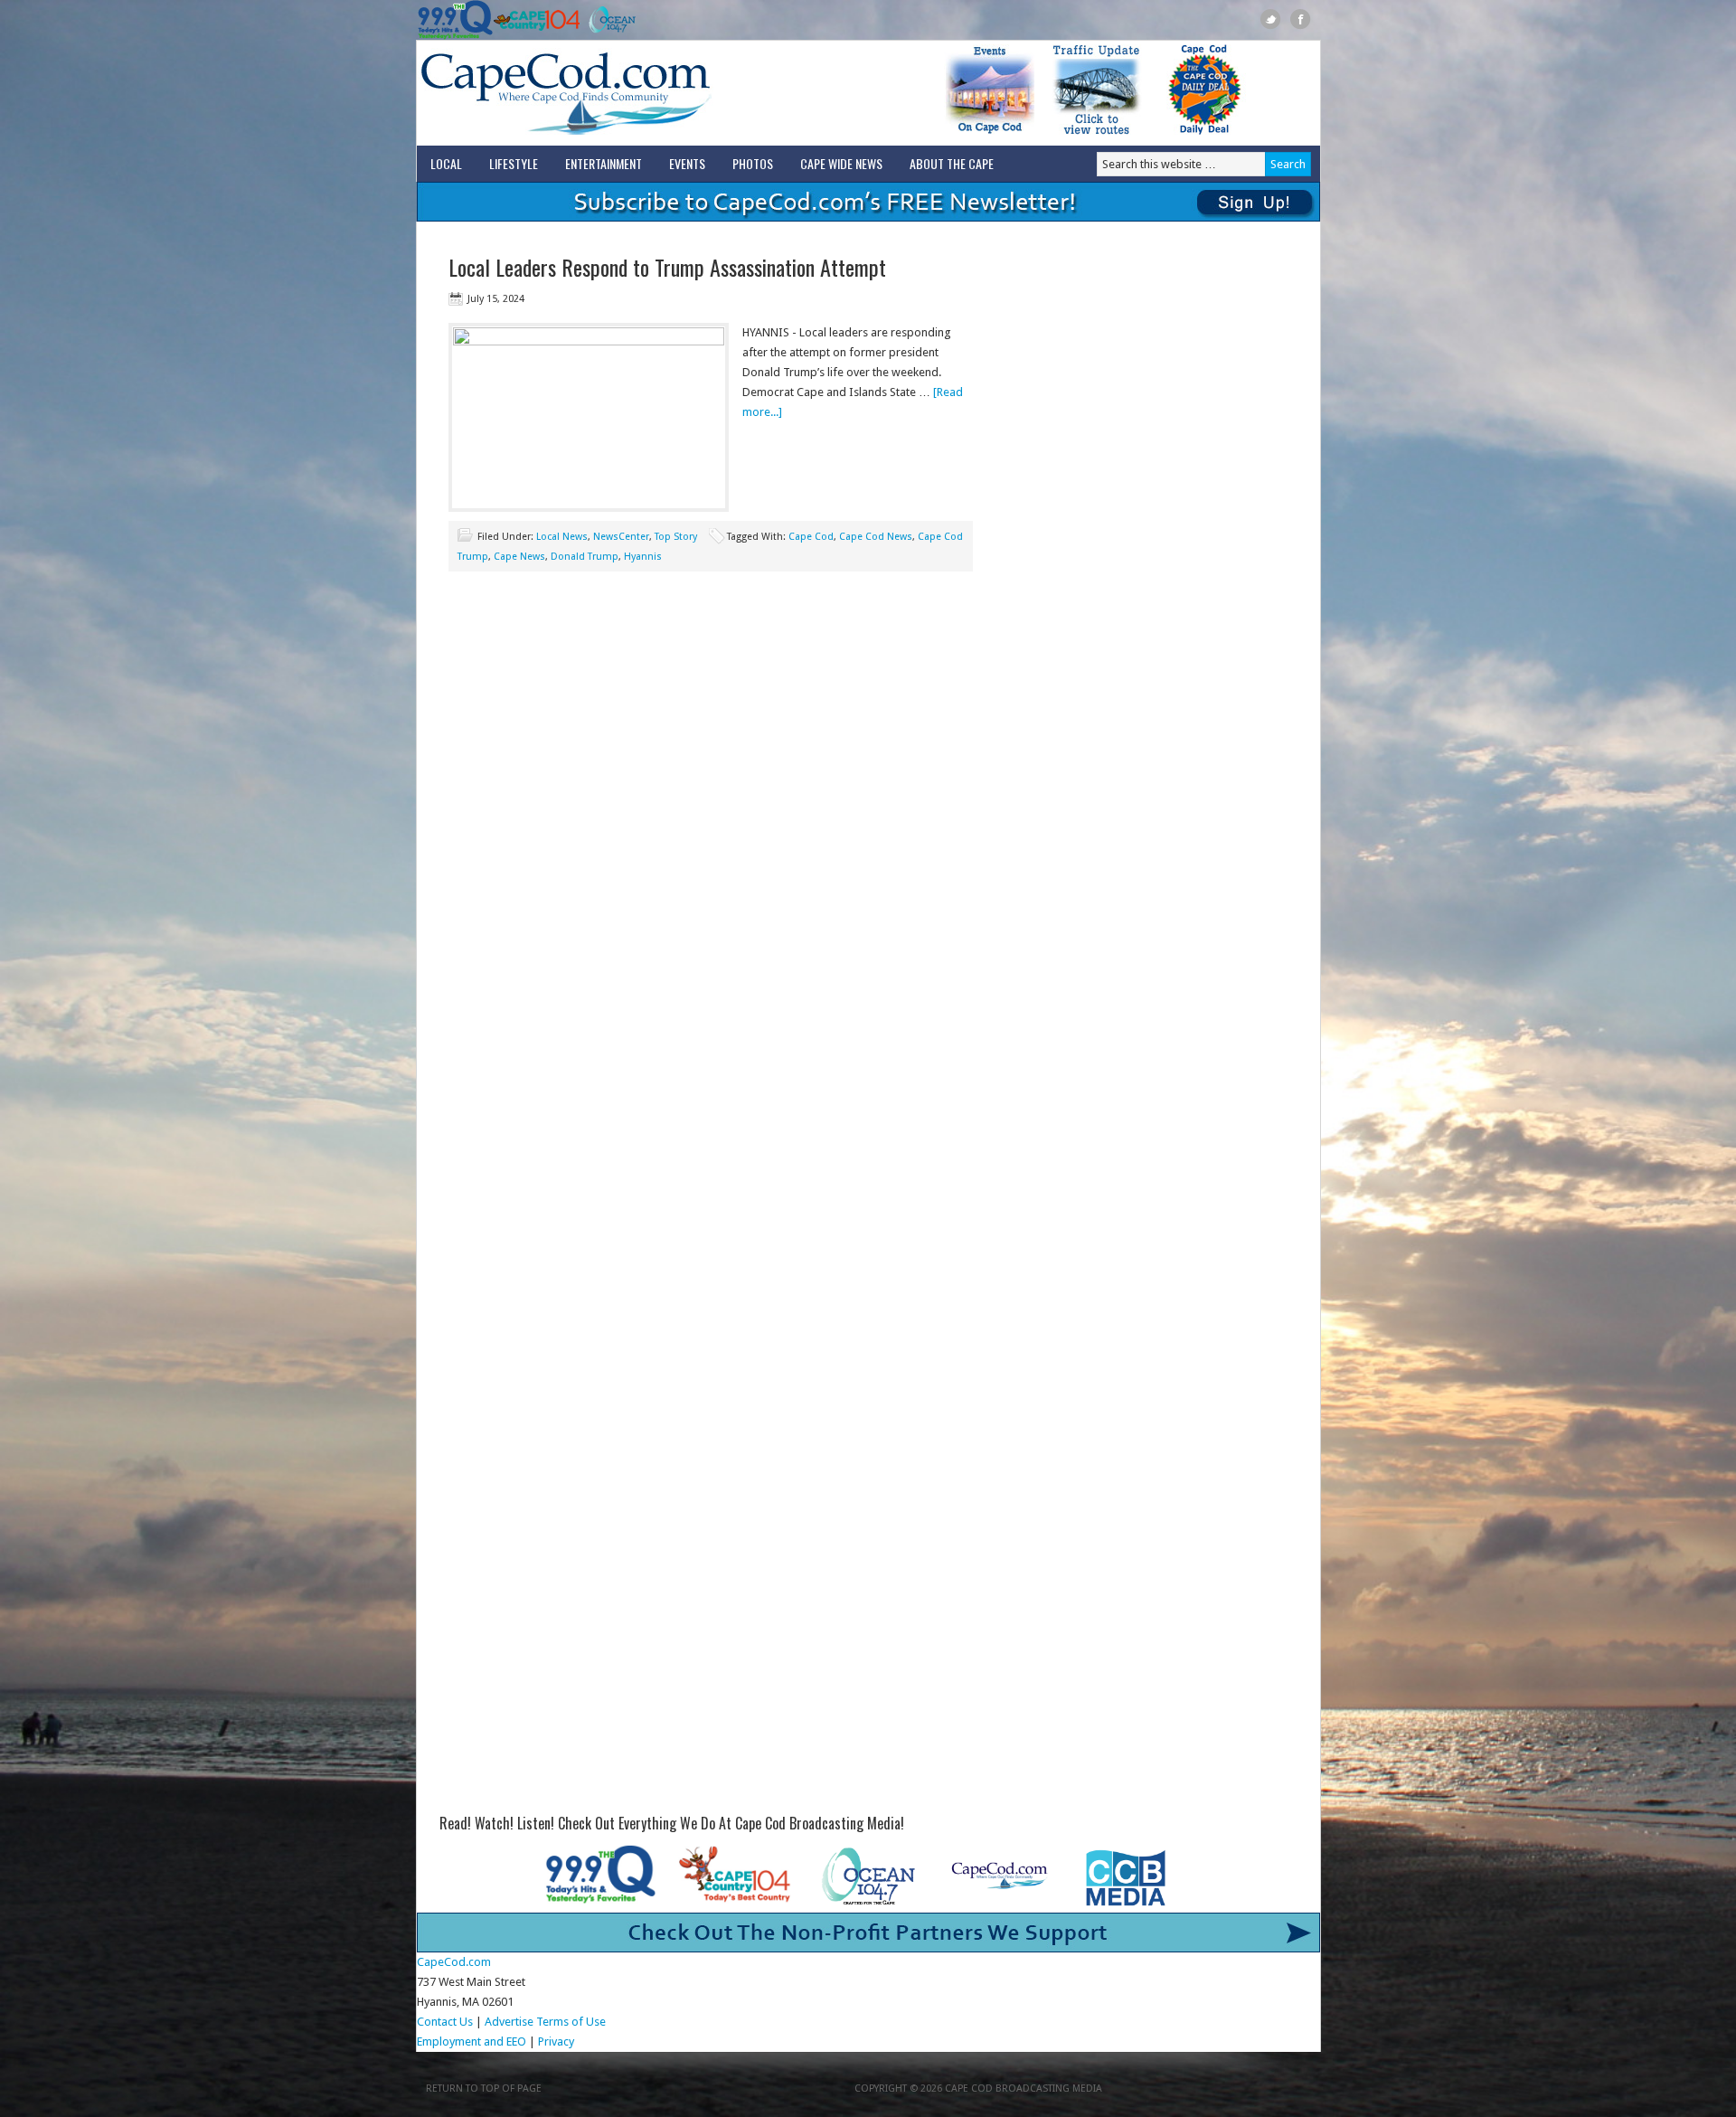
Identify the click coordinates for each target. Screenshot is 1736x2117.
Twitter (1271, 19)
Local (446, 163)
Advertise (509, 2022)
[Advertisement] (711, 734)
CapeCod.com (646, 93)
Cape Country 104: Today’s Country (537, 20)
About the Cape (952, 163)
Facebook (1301, 19)
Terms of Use (571, 2022)
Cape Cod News (876, 537)
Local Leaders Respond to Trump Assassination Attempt (667, 267)
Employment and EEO (472, 2041)
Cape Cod (811, 537)
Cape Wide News (841, 163)
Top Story (676, 537)
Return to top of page (484, 2089)
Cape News (519, 557)
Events (687, 163)
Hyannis (643, 557)
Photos (753, 163)
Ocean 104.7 (608, 20)
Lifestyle (514, 163)
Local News (562, 537)
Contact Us (445, 2022)
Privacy (557, 2041)
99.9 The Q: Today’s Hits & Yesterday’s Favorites (455, 20)
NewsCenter (621, 537)
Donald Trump (585, 557)
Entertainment (604, 163)
